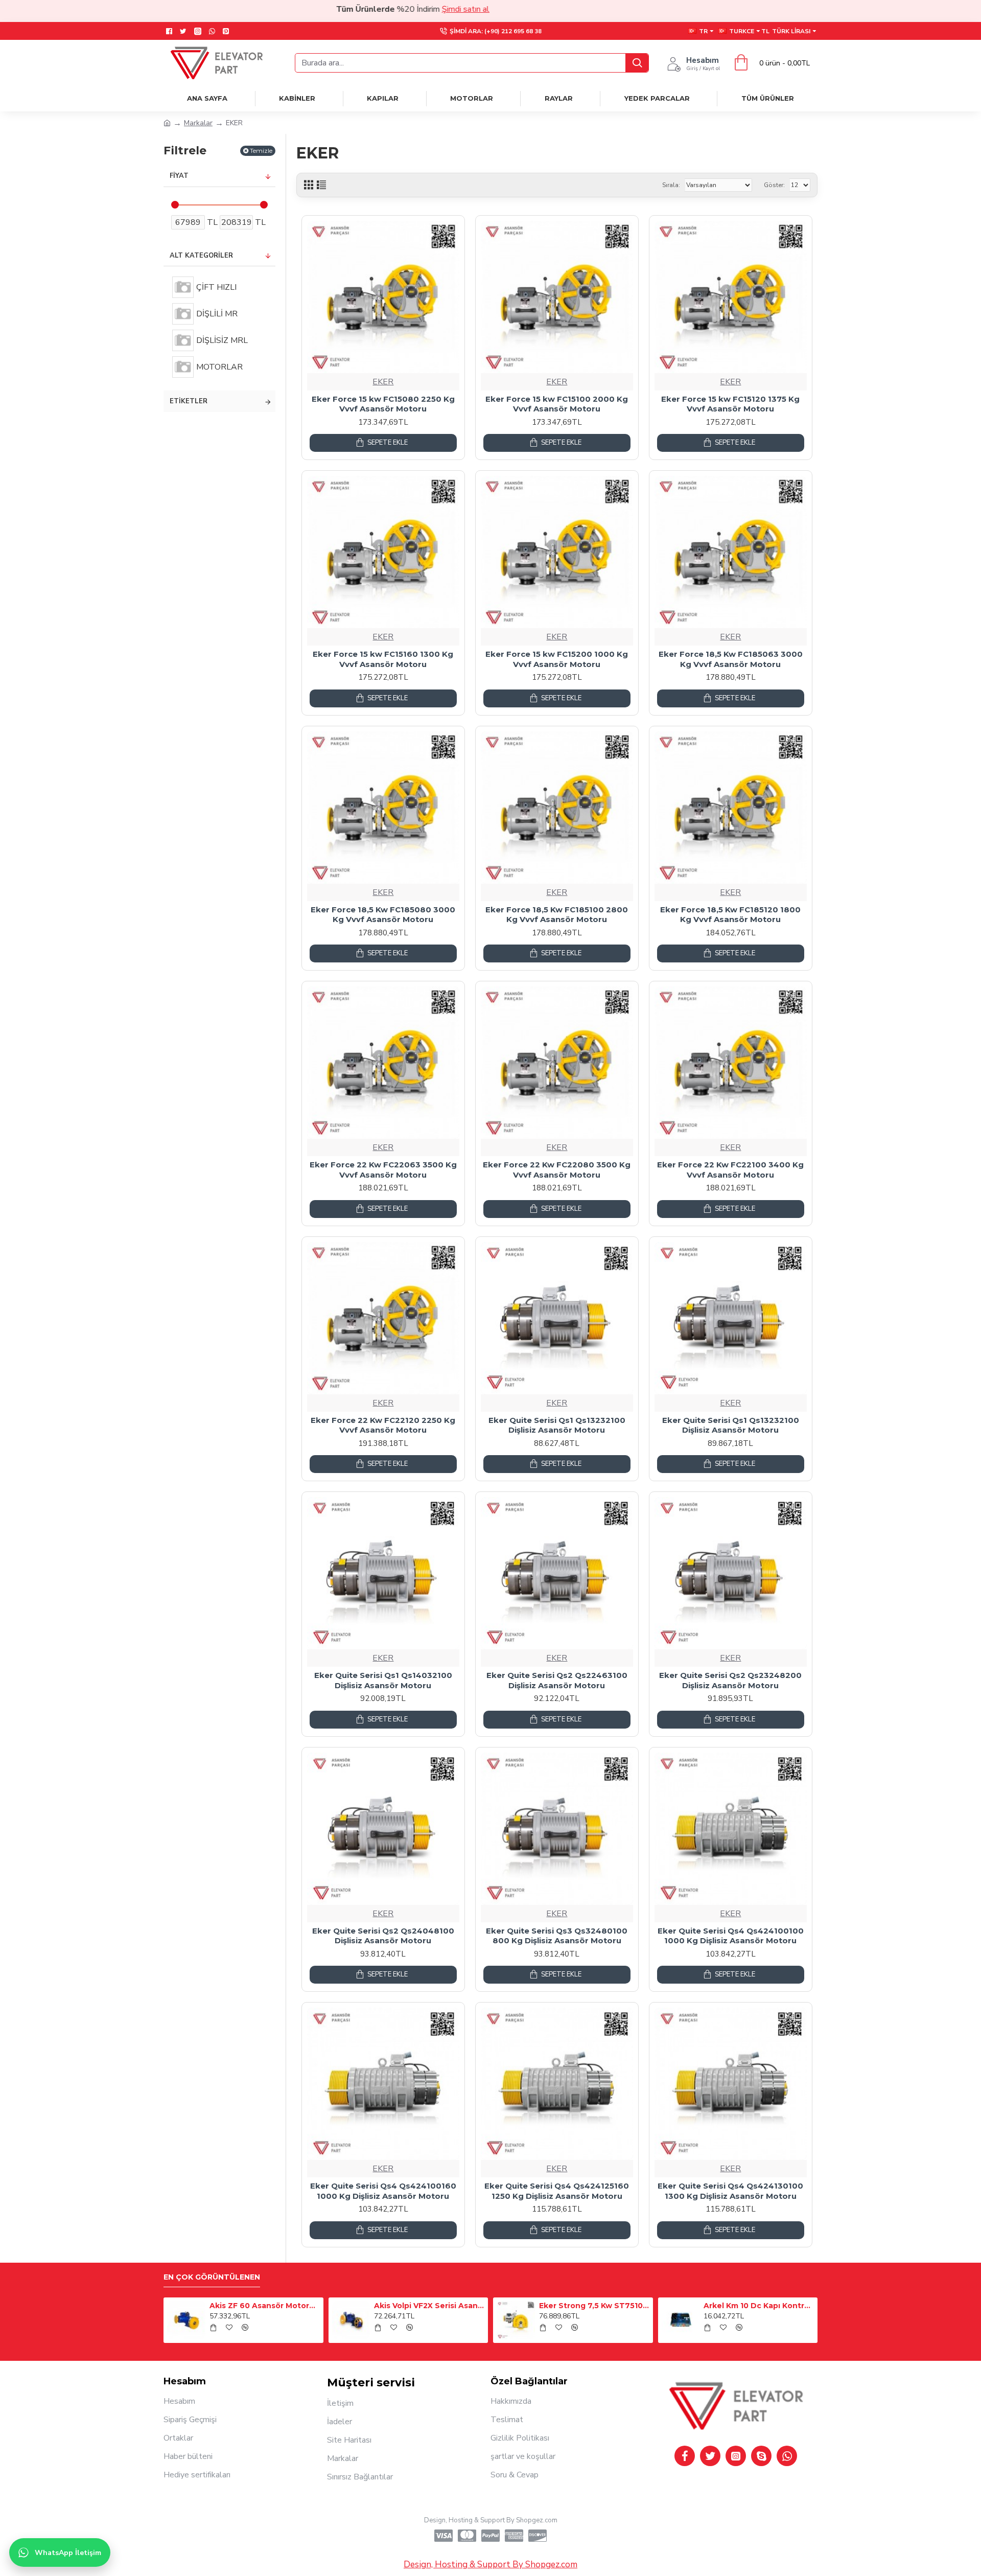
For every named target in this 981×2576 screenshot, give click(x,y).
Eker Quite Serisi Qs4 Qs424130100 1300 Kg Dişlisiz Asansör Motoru (730, 2191)
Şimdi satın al (385, 9)
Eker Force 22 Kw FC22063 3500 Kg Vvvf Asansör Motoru (383, 1170)
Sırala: (671, 185)
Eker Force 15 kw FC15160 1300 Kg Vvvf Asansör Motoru (383, 659)
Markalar (198, 123)
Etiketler (189, 401)
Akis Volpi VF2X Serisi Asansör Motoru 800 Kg (429, 2306)
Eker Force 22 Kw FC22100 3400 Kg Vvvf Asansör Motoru (730, 1170)
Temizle (261, 151)
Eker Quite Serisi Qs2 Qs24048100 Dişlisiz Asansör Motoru (383, 1936)
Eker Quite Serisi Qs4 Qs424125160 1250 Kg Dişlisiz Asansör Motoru (557, 2191)
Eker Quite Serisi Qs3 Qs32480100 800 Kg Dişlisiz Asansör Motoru (557, 1936)
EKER (383, 382)
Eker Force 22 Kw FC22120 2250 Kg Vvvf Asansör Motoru (383, 1425)
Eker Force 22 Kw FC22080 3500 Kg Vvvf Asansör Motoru (557, 1170)
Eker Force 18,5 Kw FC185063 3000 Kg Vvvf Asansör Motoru (731, 659)
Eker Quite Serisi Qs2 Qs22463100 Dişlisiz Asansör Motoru (557, 1680)
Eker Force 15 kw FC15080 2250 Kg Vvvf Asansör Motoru (383, 404)
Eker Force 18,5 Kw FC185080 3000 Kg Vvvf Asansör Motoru (383, 915)
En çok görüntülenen (212, 2277)
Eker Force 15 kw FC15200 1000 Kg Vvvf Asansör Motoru (557, 659)
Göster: (774, 185)
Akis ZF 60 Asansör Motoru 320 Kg (265, 2306)
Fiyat (179, 176)
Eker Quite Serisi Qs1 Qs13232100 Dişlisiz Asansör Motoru (557, 1425)
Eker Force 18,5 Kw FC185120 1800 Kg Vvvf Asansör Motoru (730, 915)
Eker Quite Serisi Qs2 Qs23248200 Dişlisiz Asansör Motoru (730, 1680)
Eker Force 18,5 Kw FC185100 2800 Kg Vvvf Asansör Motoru (557, 915)
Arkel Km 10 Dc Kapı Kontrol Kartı (759, 2306)
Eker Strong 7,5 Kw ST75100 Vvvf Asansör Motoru (594, 2306)
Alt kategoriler (201, 256)
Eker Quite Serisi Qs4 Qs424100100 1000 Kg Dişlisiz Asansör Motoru (731, 1936)
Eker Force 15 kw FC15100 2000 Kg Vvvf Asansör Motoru (557, 404)
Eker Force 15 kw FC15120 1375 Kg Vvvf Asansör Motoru (730, 404)
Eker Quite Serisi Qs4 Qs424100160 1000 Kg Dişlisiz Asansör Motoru (383, 2191)
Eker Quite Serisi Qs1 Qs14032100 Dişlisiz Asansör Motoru (383, 1680)
